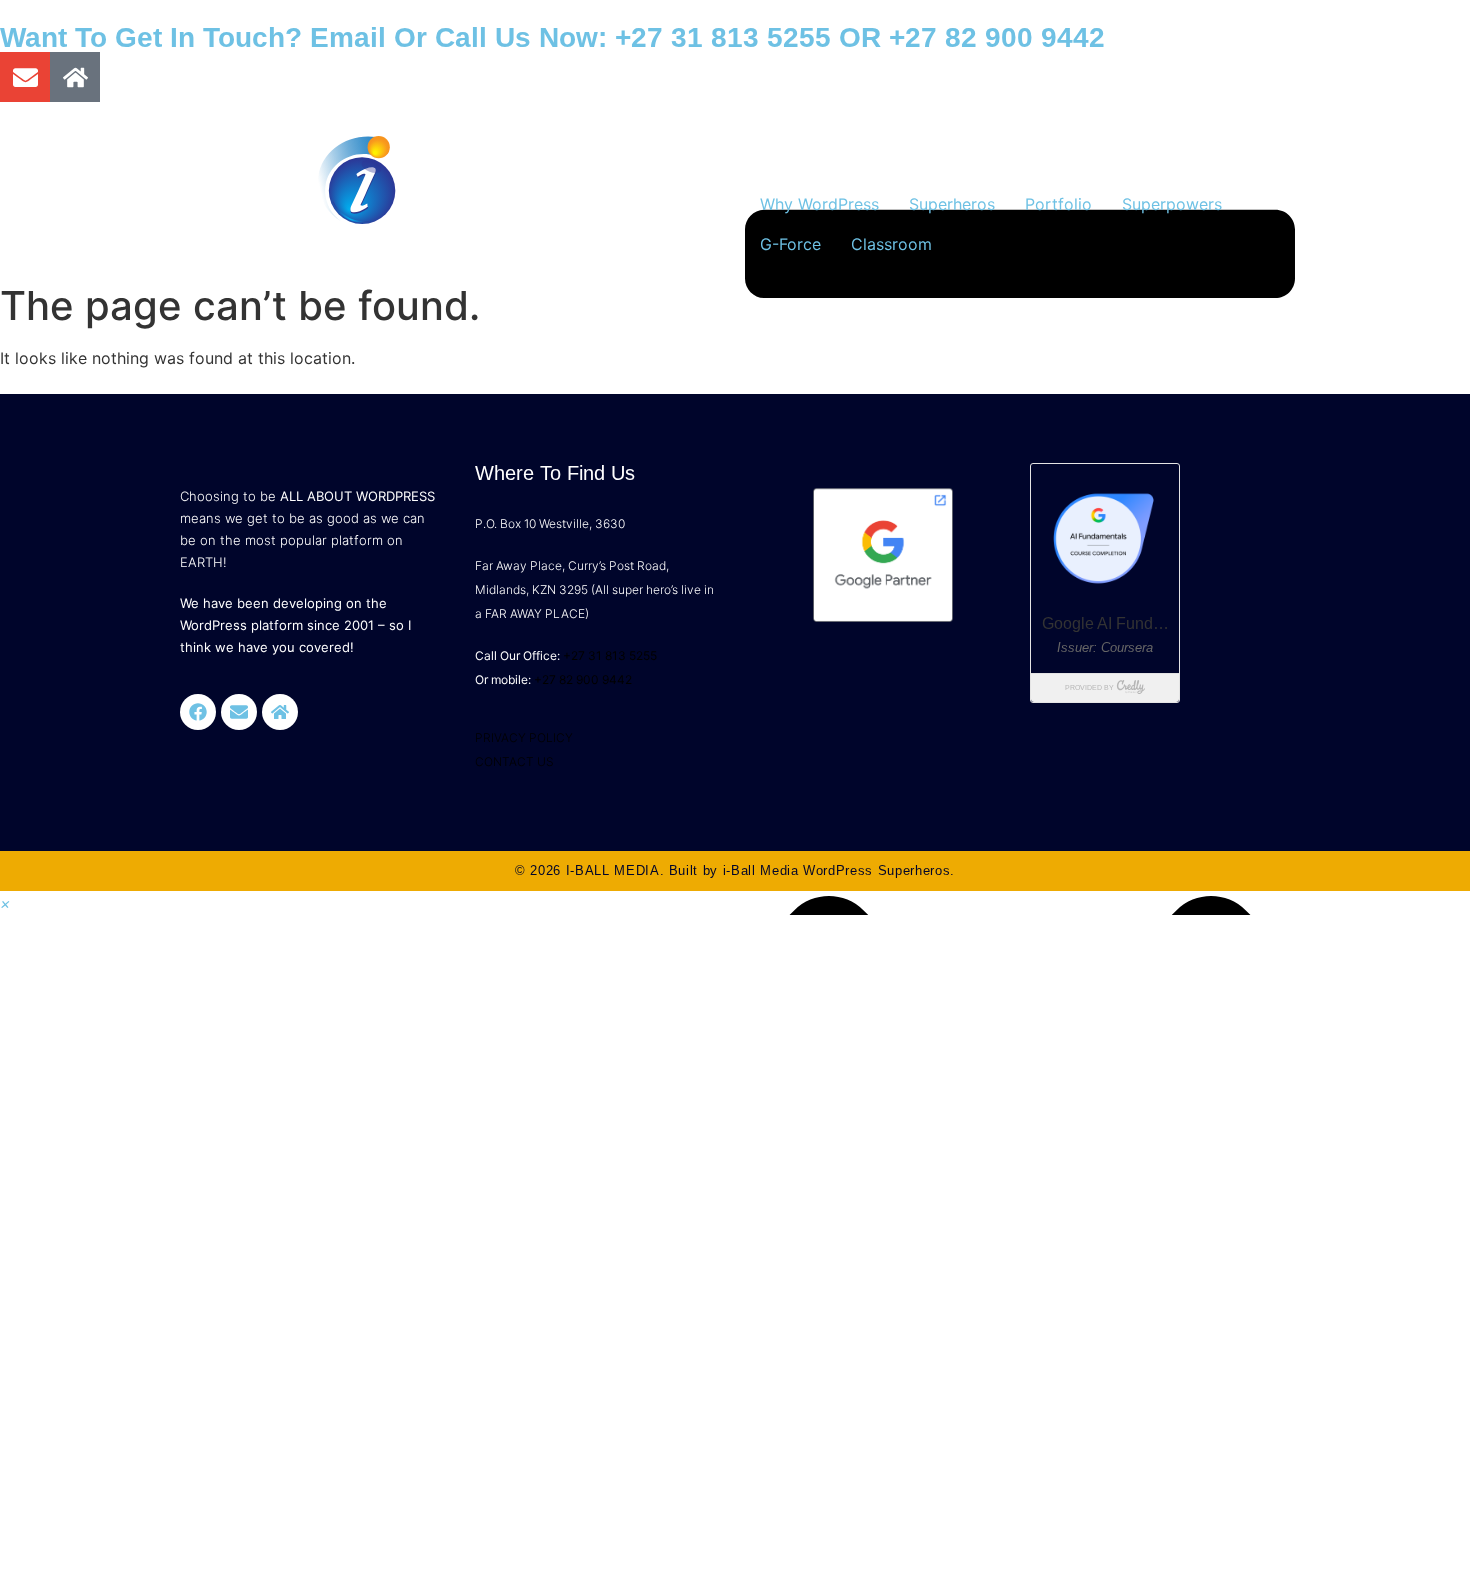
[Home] (75, 77)
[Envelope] (25, 77)
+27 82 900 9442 (997, 37)
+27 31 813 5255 (723, 37)
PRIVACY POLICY (524, 737)
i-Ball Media (761, 870)
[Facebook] (198, 712)
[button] (5, 903)
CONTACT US (514, 761)
